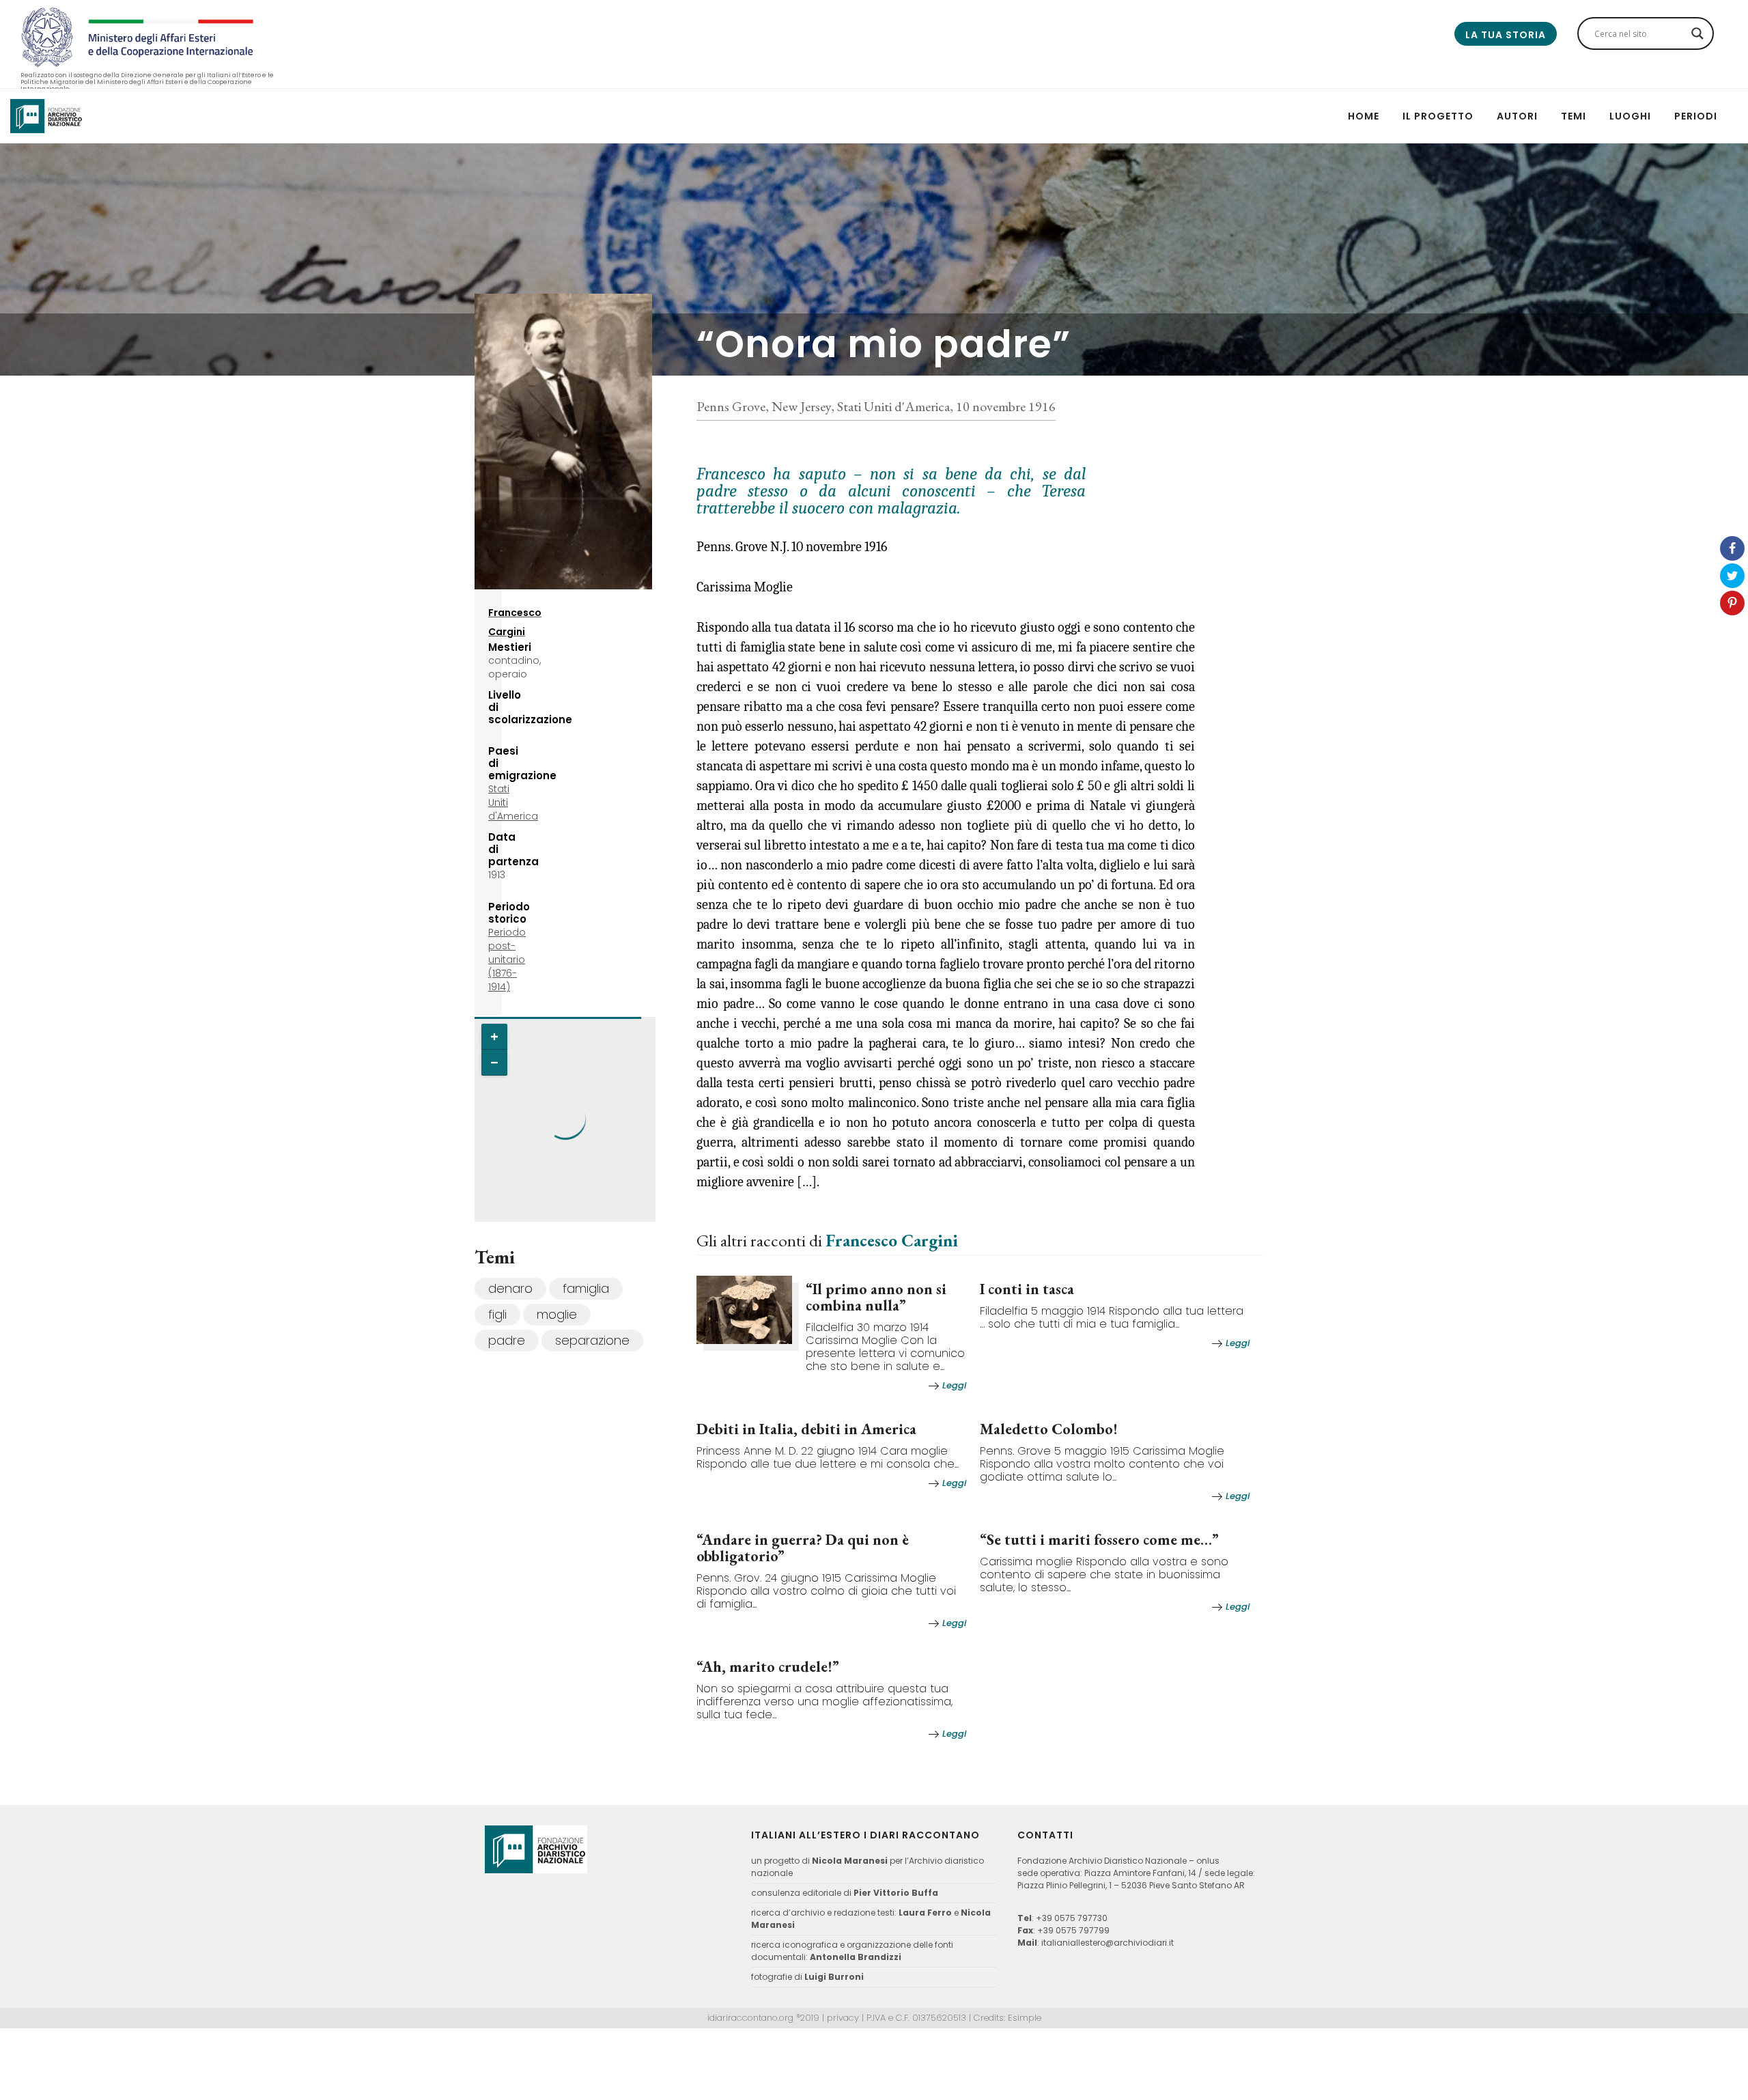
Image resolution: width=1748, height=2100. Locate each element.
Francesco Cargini (892, 1240)
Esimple (1025, 2018)
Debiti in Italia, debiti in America (806, 1429)
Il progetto (1438, 116)
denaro (510, 1288)
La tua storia (1506, 35)
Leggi (954, 1385)
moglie (557, 1314)
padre (507, 1340)
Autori (1517, 116)
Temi (1574, 116)
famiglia (586, 1288)
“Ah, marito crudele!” (768, 1667)
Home (1364, 116)
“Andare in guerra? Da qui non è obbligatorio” (803, 1548)
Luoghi (1630, 116)
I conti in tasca (1027, 1289)
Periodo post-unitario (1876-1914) (507, 960)
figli (497, 1314)
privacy (843, 2018)
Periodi (1696, 116)
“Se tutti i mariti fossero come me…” (1099, 1540)
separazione (592, 1340)
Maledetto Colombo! (1049, 1429)
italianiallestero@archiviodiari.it (1108, 1943)
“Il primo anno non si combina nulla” (876, 1297)
